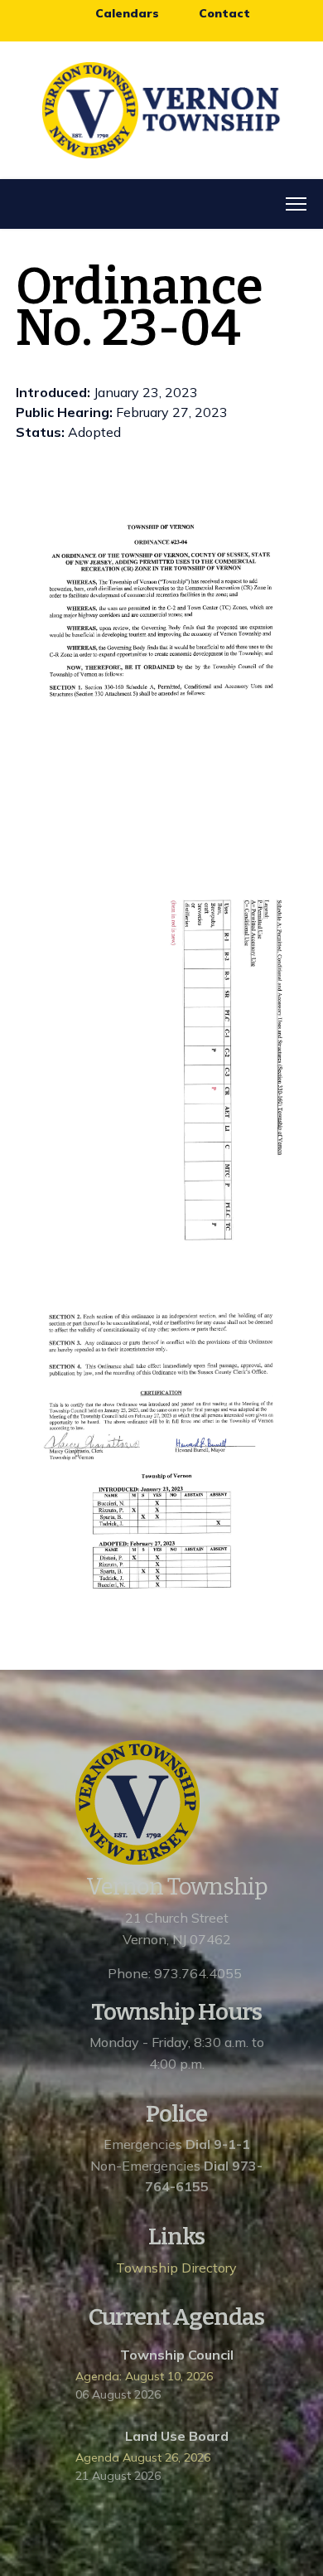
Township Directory (176, 2268)
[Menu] (296, 204)
